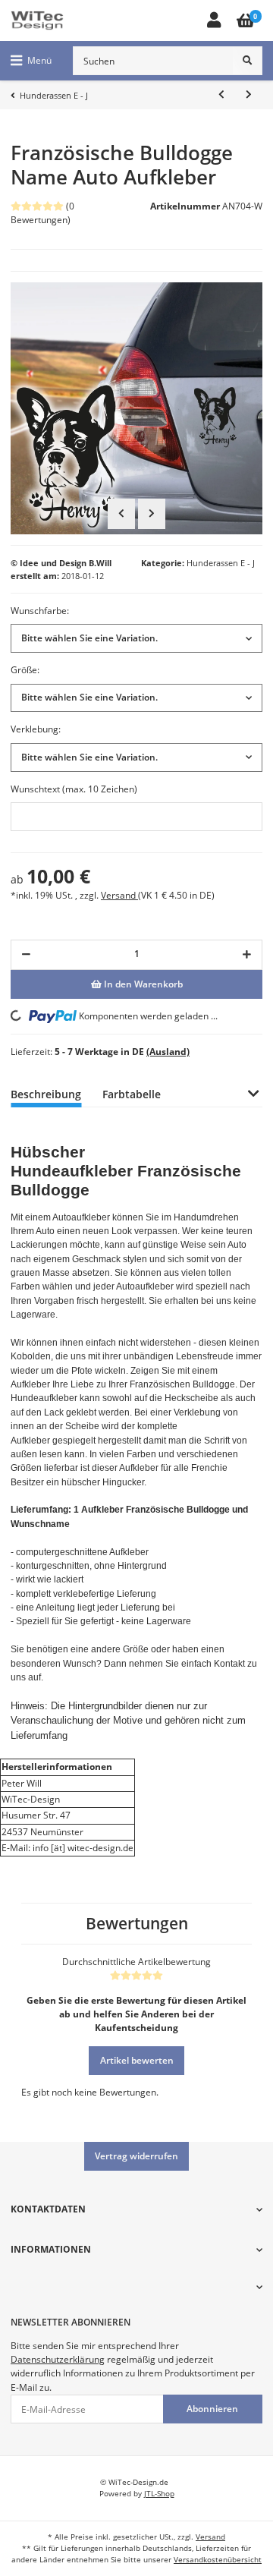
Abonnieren (212, 2409)
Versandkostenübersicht (218, 2560)
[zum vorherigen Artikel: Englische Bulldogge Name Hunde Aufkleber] (221, 95)
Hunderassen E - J (221, 563)
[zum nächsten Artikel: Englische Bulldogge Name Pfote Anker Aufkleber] (249, 95)
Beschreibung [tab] (46, 1094)
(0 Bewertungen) (42, 213)
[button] (213, 21)
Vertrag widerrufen (136, 2156)
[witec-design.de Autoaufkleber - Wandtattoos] (37, 20)
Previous (121, 514)
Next (152, 514)
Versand (119, 895)
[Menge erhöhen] (247, 955)
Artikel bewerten (137, 2060)
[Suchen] (248, 61)
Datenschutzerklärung (58, 2359)
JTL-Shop (159, 2494)
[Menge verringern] (26, 955)
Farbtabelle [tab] (132, 1094)
